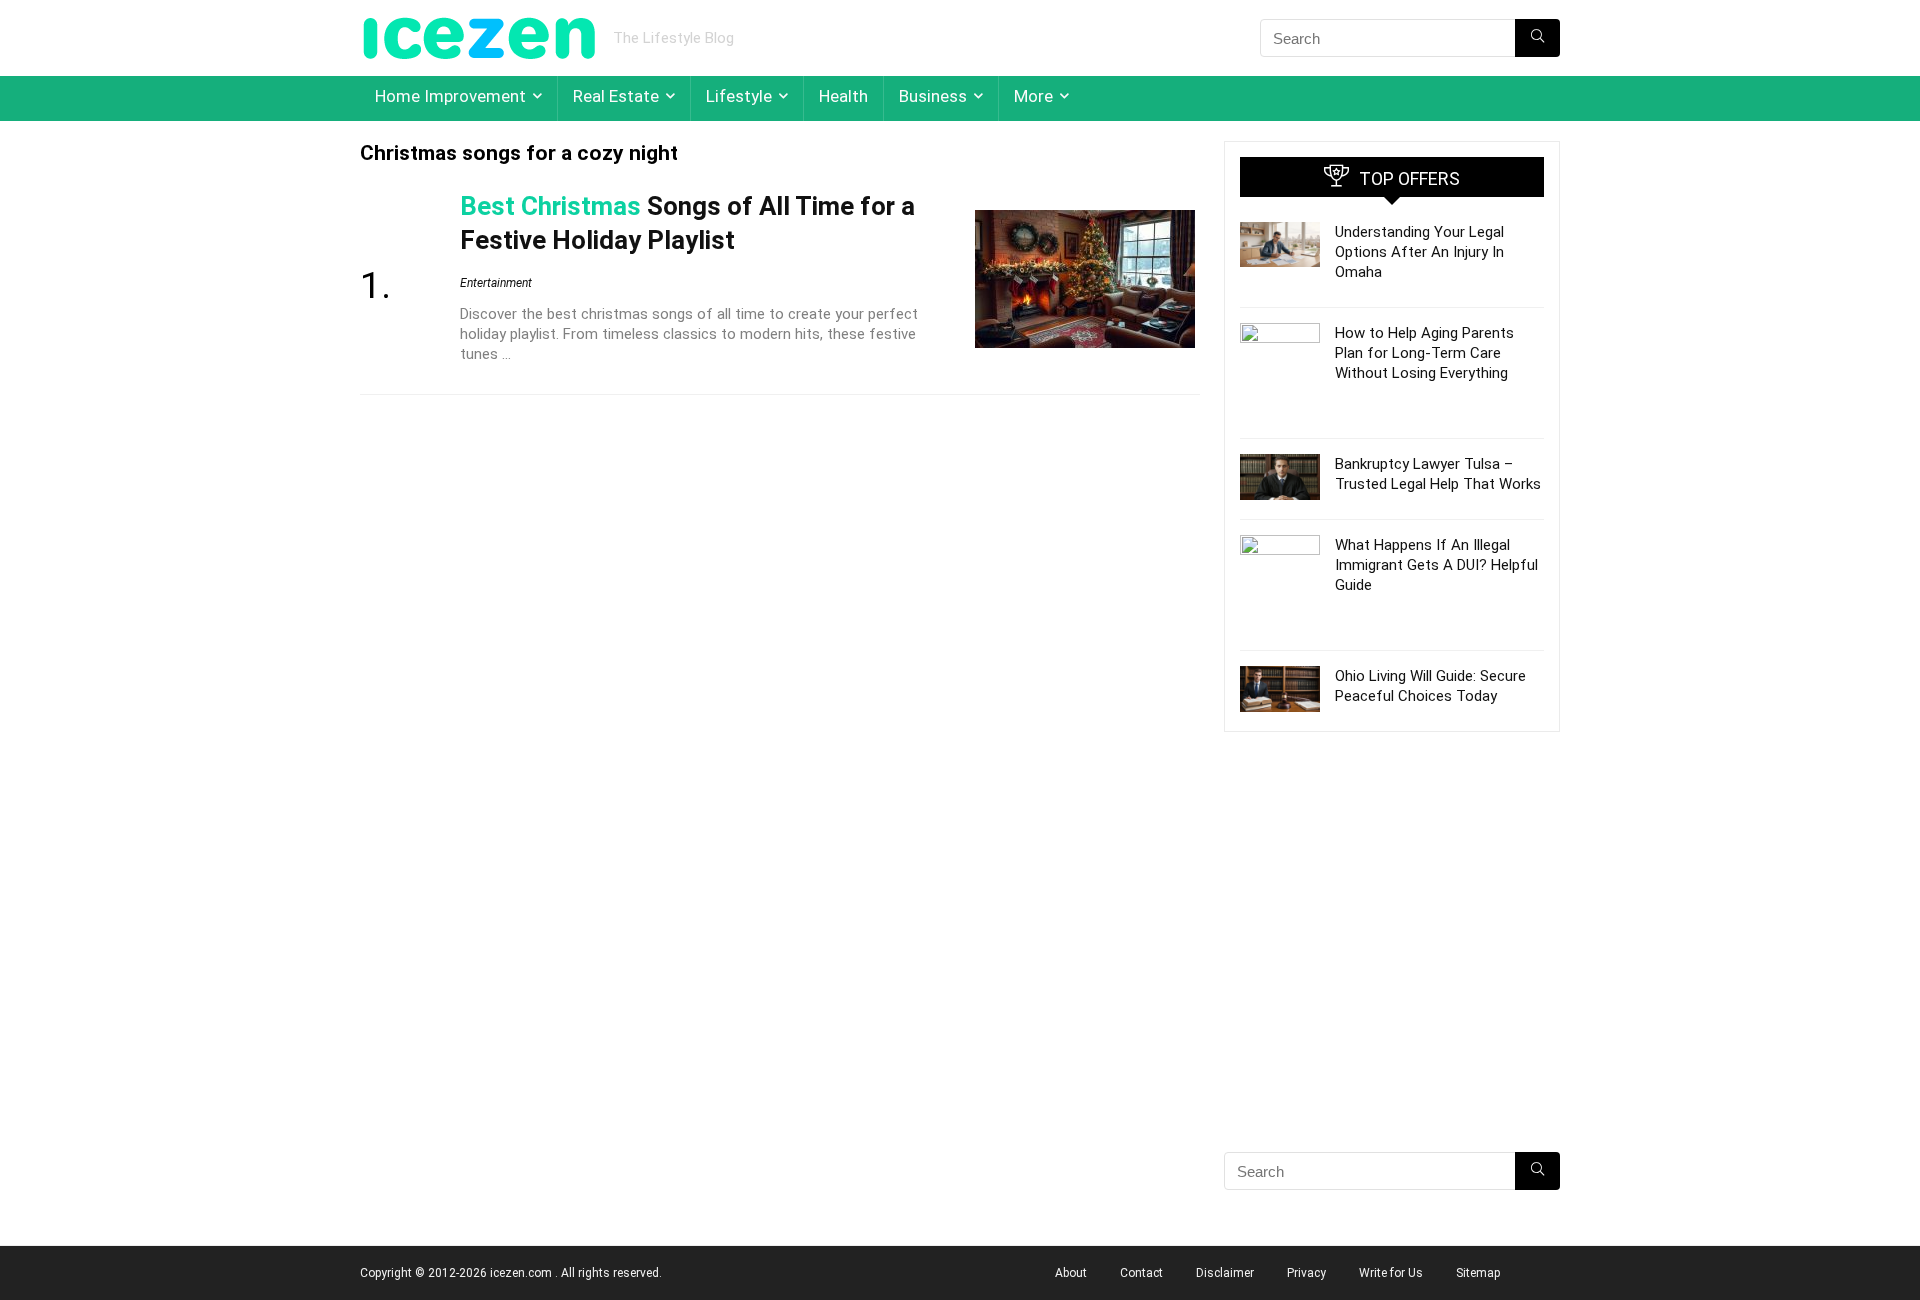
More (1033, 96)
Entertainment (496, 283)
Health (843, 96)
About (1071, 1273)
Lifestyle (739, 96)
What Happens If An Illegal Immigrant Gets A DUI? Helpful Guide (1436, 565)
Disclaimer (1225, 1273)
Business (933, 96)
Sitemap (1478, 1273)
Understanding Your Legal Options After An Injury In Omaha (1419, 252)
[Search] (1537, 38)
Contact (1141, 1273)
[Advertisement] (1392, 977)
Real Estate (616, 96)
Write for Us (1391, 1273)
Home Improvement (450, 96)
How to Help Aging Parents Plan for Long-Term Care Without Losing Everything (1424, 353)
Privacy (1306, 1273)
